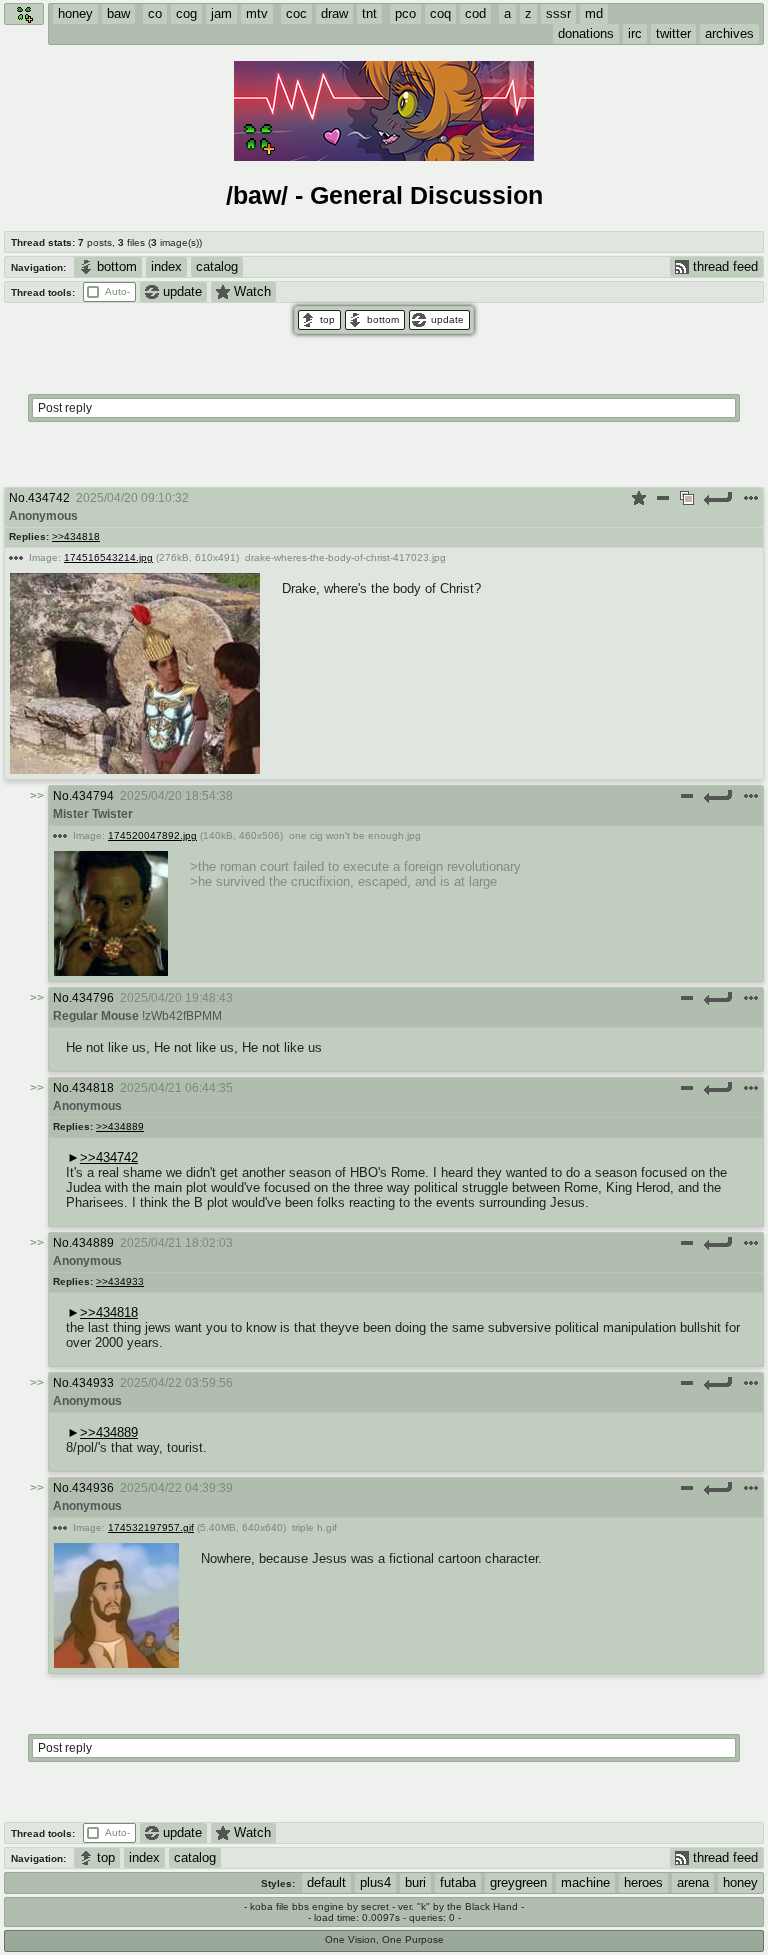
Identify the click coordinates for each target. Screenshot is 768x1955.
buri (415, 1882)
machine (585, 1882)
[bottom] (375, 320)
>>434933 (120, 1281)
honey (740, 1882)
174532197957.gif (151, 1527)
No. (18, 498)
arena (693, 1882)
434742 (49, 498)
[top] (319, 320)
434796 (93, 998)
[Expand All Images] (687, 498)
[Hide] (663, 498)
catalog (217, 266)
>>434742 (109, 1157)
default (326, 1882)
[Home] (24, 14)
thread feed (725, 266)
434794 (93, 796)
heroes (643, 1882)
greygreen (518, 1882)
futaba (458, 1882)
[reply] (719, 498)
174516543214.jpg (108, 557)
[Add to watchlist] (639, 498)
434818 (93, 1088)
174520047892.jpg (152, 835)
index (166, 266)
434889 (93, 1243)
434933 (93, 1383)
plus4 (375, 1882)
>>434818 (76, 536)
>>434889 (120, 1126)
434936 (93, 1488)
